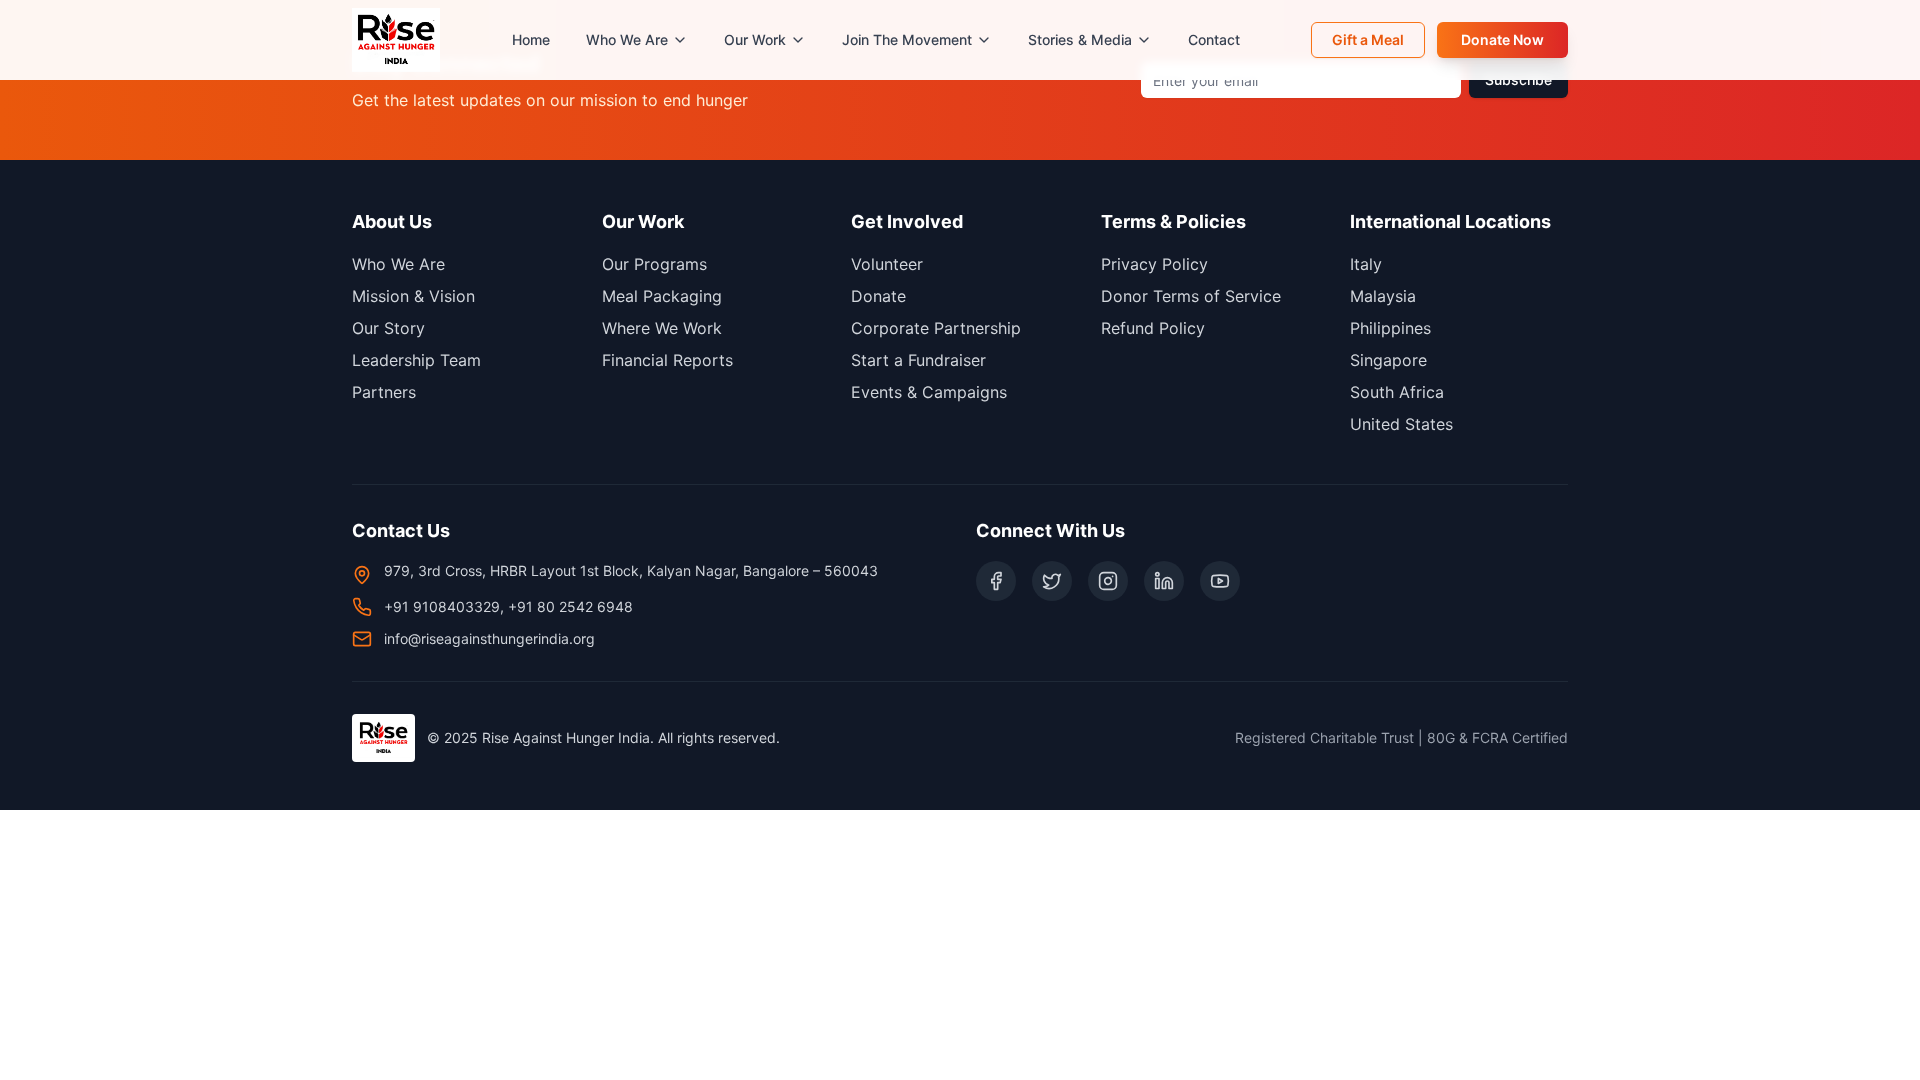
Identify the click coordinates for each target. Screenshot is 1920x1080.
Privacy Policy (1154, 264)
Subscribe (1518, 79)
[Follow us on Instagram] (1108, 581)
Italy (1366, 264)
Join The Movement (907, 39)
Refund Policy (1153, 328)
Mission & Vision (413, 296)
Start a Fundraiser (918, 360)
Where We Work (662, 328)
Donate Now (1502, 39)
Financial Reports (667, 360)
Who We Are (627, 39)
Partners (384, 392)
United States (1401, 424)
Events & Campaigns (929, 392)
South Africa (1397, 392)
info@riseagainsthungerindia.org (489, 638)
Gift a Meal (1368, 39)
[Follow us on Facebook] (996, 581)
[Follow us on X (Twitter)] (1052, 581)
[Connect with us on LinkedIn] (1164, 581)
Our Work (755, 39)
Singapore (1388, 360)
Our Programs (654, 264)
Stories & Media (1080, 39)
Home (531, 39)
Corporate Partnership (936, 328)
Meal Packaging (662, 296)
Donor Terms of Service (1191, 296)
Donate (878, 296)
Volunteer (887, 264)
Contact (1214, 39)
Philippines (1390, 328)
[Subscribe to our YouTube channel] (1220, 581)
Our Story (388, 328)
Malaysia (1383, 296)
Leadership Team (416, 360)
